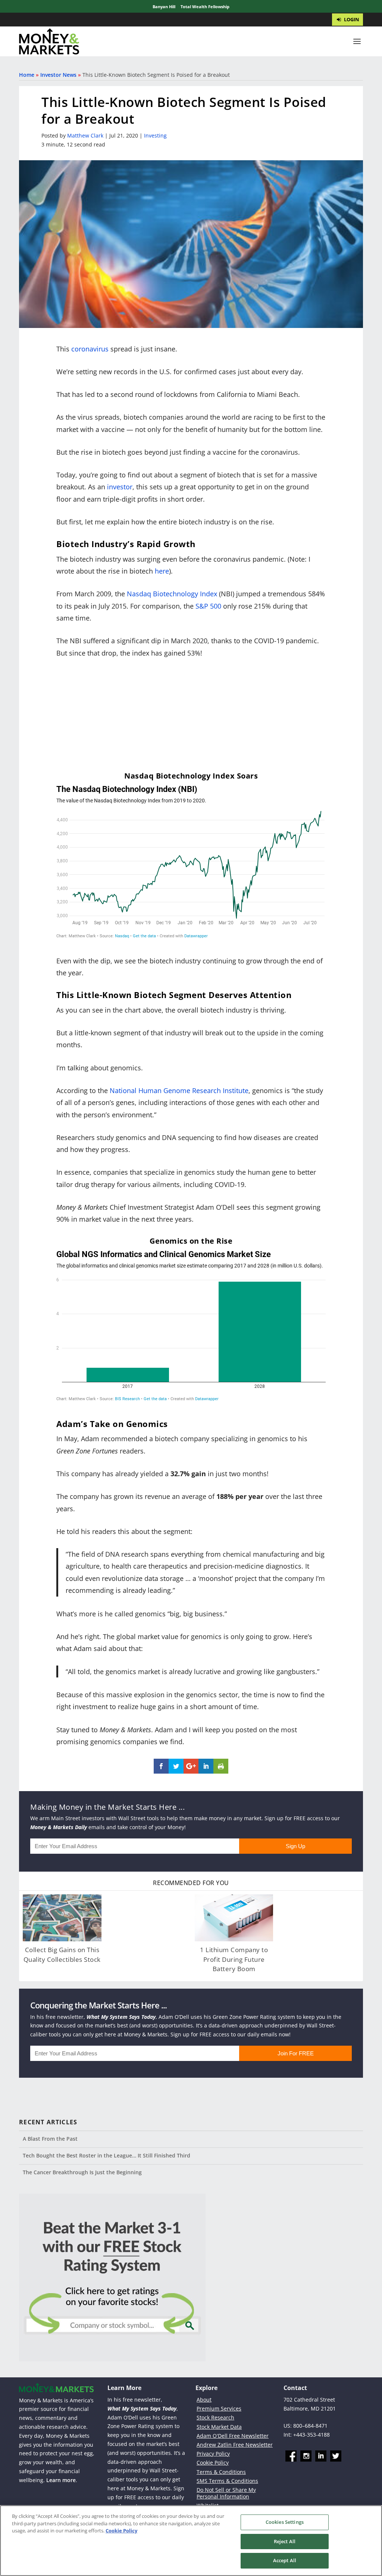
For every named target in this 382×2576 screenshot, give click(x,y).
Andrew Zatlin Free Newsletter (235, 2445)
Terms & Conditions (221, 2472)
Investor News (58, 75)
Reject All (285, 2541)
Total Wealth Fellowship (205, 7)
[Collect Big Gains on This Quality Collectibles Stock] (62, 1918)
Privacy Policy (213, 2454)
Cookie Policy (213, 2463)
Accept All (285, 2560)
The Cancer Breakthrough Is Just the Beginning (82, 2172)
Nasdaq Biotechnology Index (172, 594)
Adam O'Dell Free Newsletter (233, 2436)
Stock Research (215, 2417)
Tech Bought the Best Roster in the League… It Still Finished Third (107, 2155)
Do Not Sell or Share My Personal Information (226, 2493)
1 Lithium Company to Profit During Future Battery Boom (234, 1959)
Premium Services (219, 2408)
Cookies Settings (285, 2522)
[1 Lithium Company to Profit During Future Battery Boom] (234, 1918)
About (204, 2400)
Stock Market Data (219, 2427)
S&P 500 (208, 606)
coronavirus (90, 349)
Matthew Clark (85, 135)
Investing (155, 135)
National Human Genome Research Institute (179, 1090)
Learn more (61, 2480)
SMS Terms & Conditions (227, 2481)
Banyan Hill (164, 7)
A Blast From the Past (50, 2139)
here (162, 571)
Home (27, 75)
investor (120, 487)
